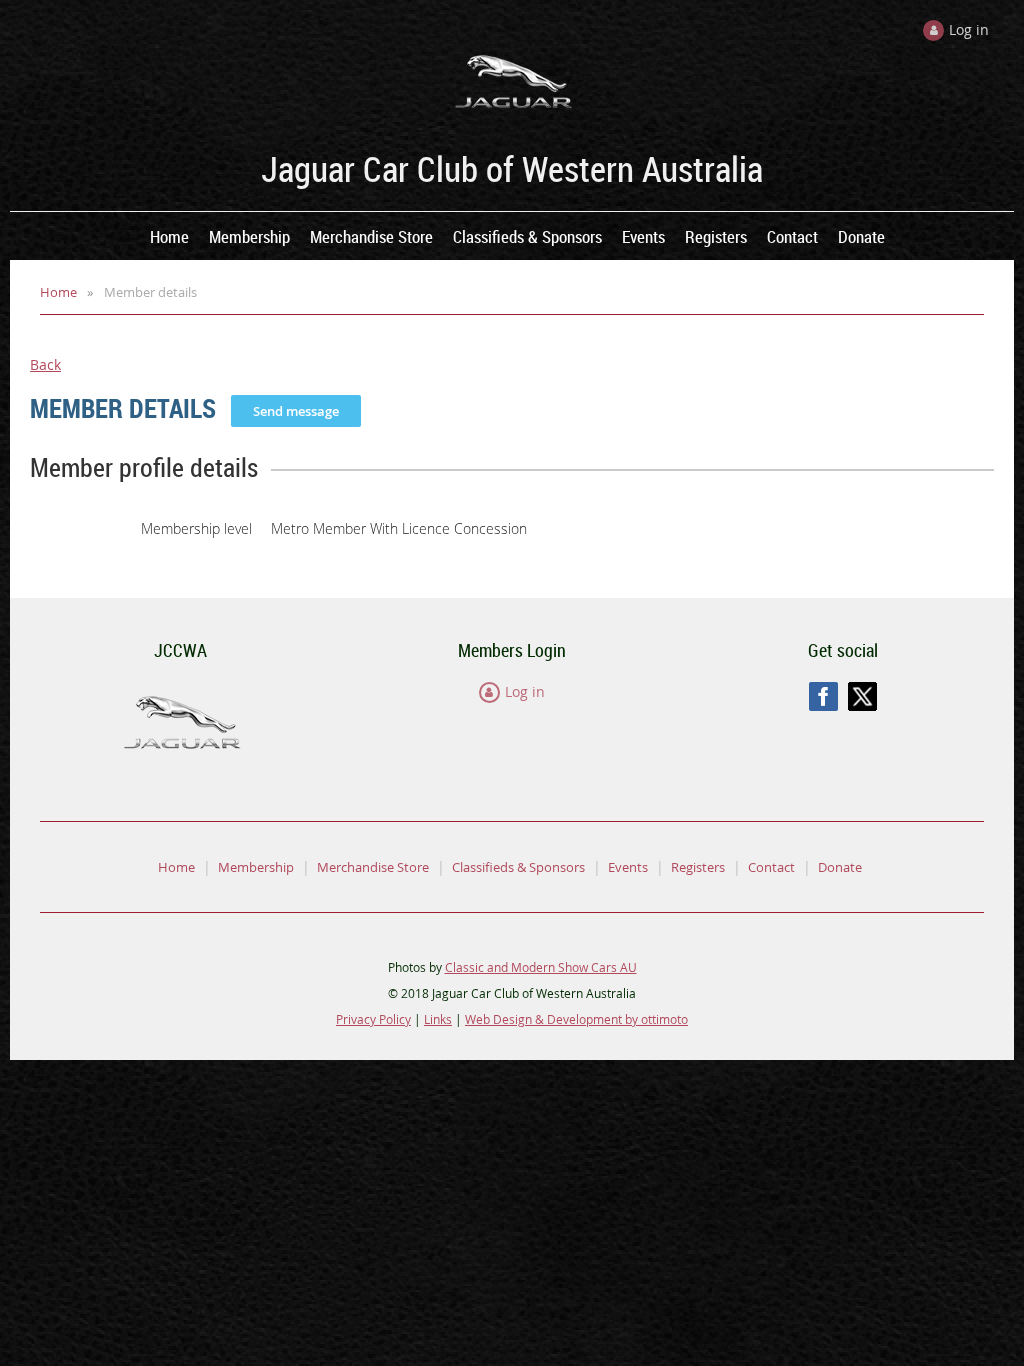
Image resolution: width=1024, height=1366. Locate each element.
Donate (840, 867)
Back (45, 364)
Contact (771, 867)
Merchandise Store (373, 867)
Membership (256, 867)
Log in (525, 691)
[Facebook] (823, 696)
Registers (698, 867)
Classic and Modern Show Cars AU (541, 967)
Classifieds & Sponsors (518, 867)
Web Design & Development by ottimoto (576, 1019)
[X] (862, 696)
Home (58, 292)
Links (438, 1019)
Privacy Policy (373, 1019)
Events (628, 867)
